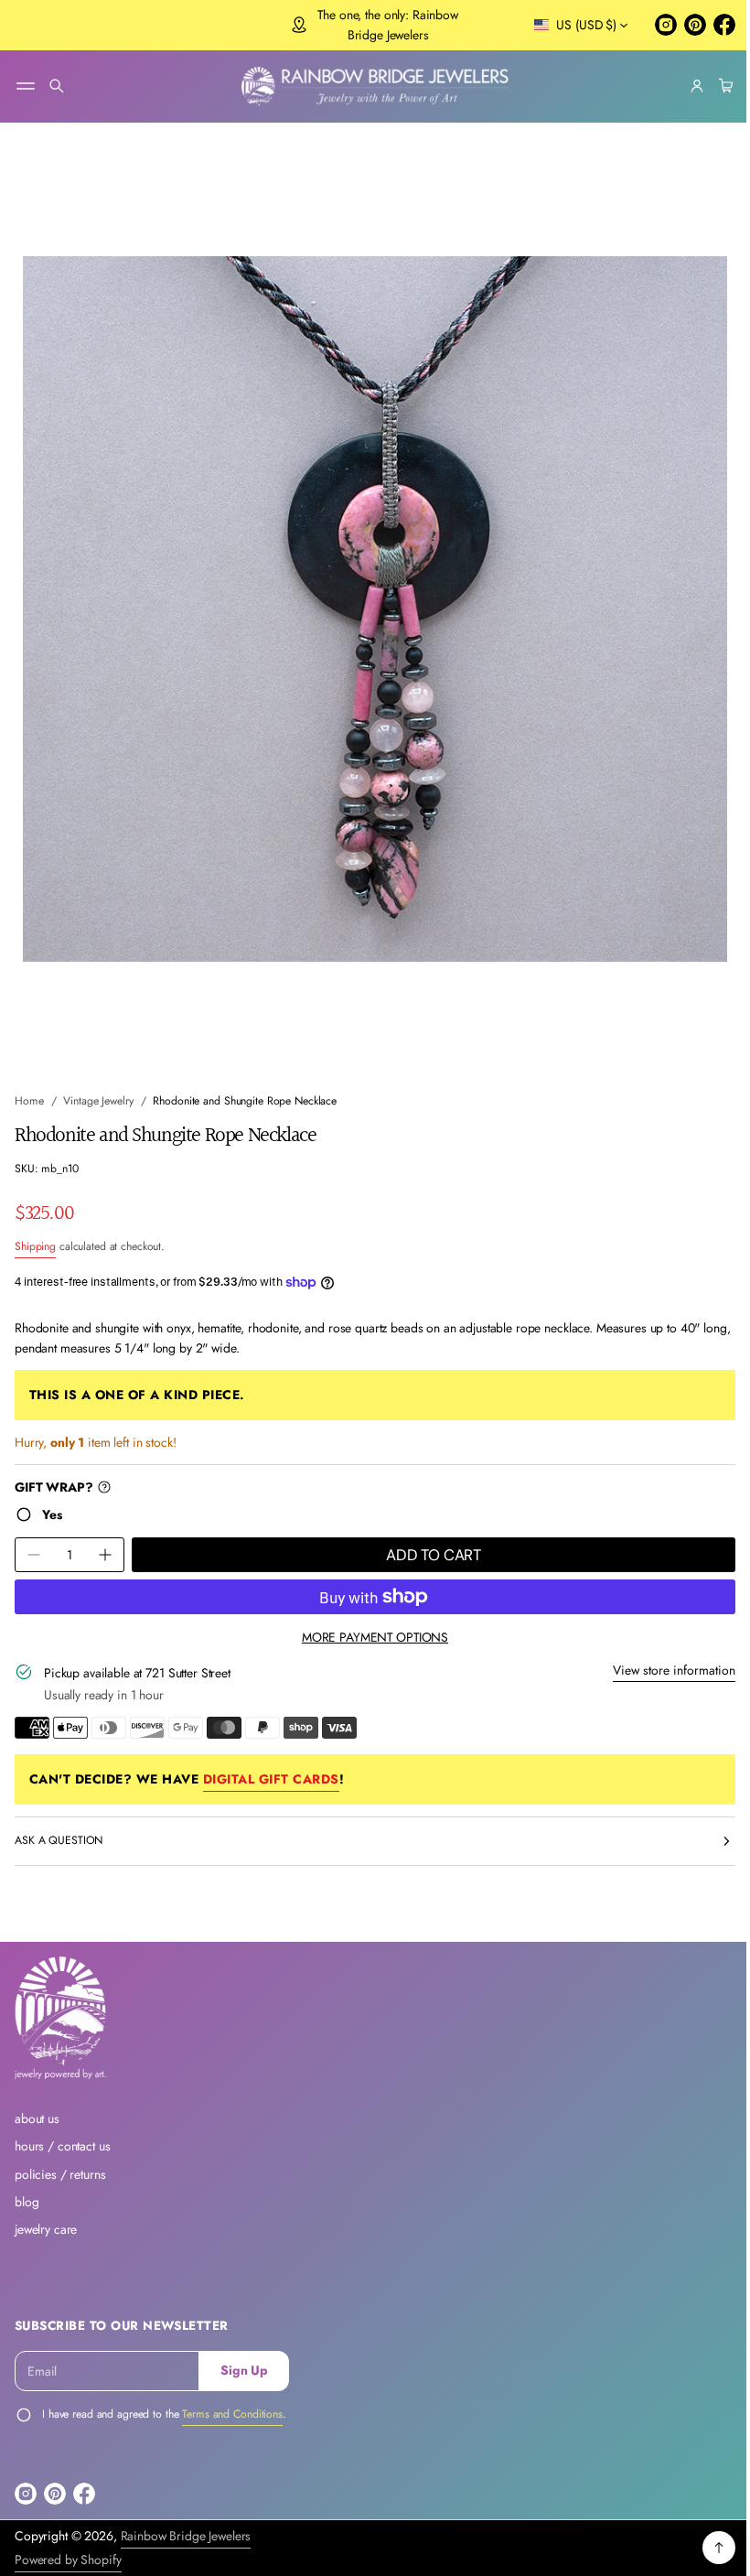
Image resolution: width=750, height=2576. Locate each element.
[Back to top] (705, 2548)
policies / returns (60, 2174)
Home (29, 1083)
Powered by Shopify (68, 2560)
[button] (57, 86)
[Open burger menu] (26, 86)
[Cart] (710, 86)
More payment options (368, 1621)
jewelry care (46, 2229)
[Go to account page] (683, 86)
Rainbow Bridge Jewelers (186, 2536)
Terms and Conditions (232, 2414)
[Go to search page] (57, 86)
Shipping (35, 1230)
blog (27, 2202)
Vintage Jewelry (98, 1083)
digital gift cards (271, 1762)
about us (37, 2118)
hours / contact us (63, 2146)
